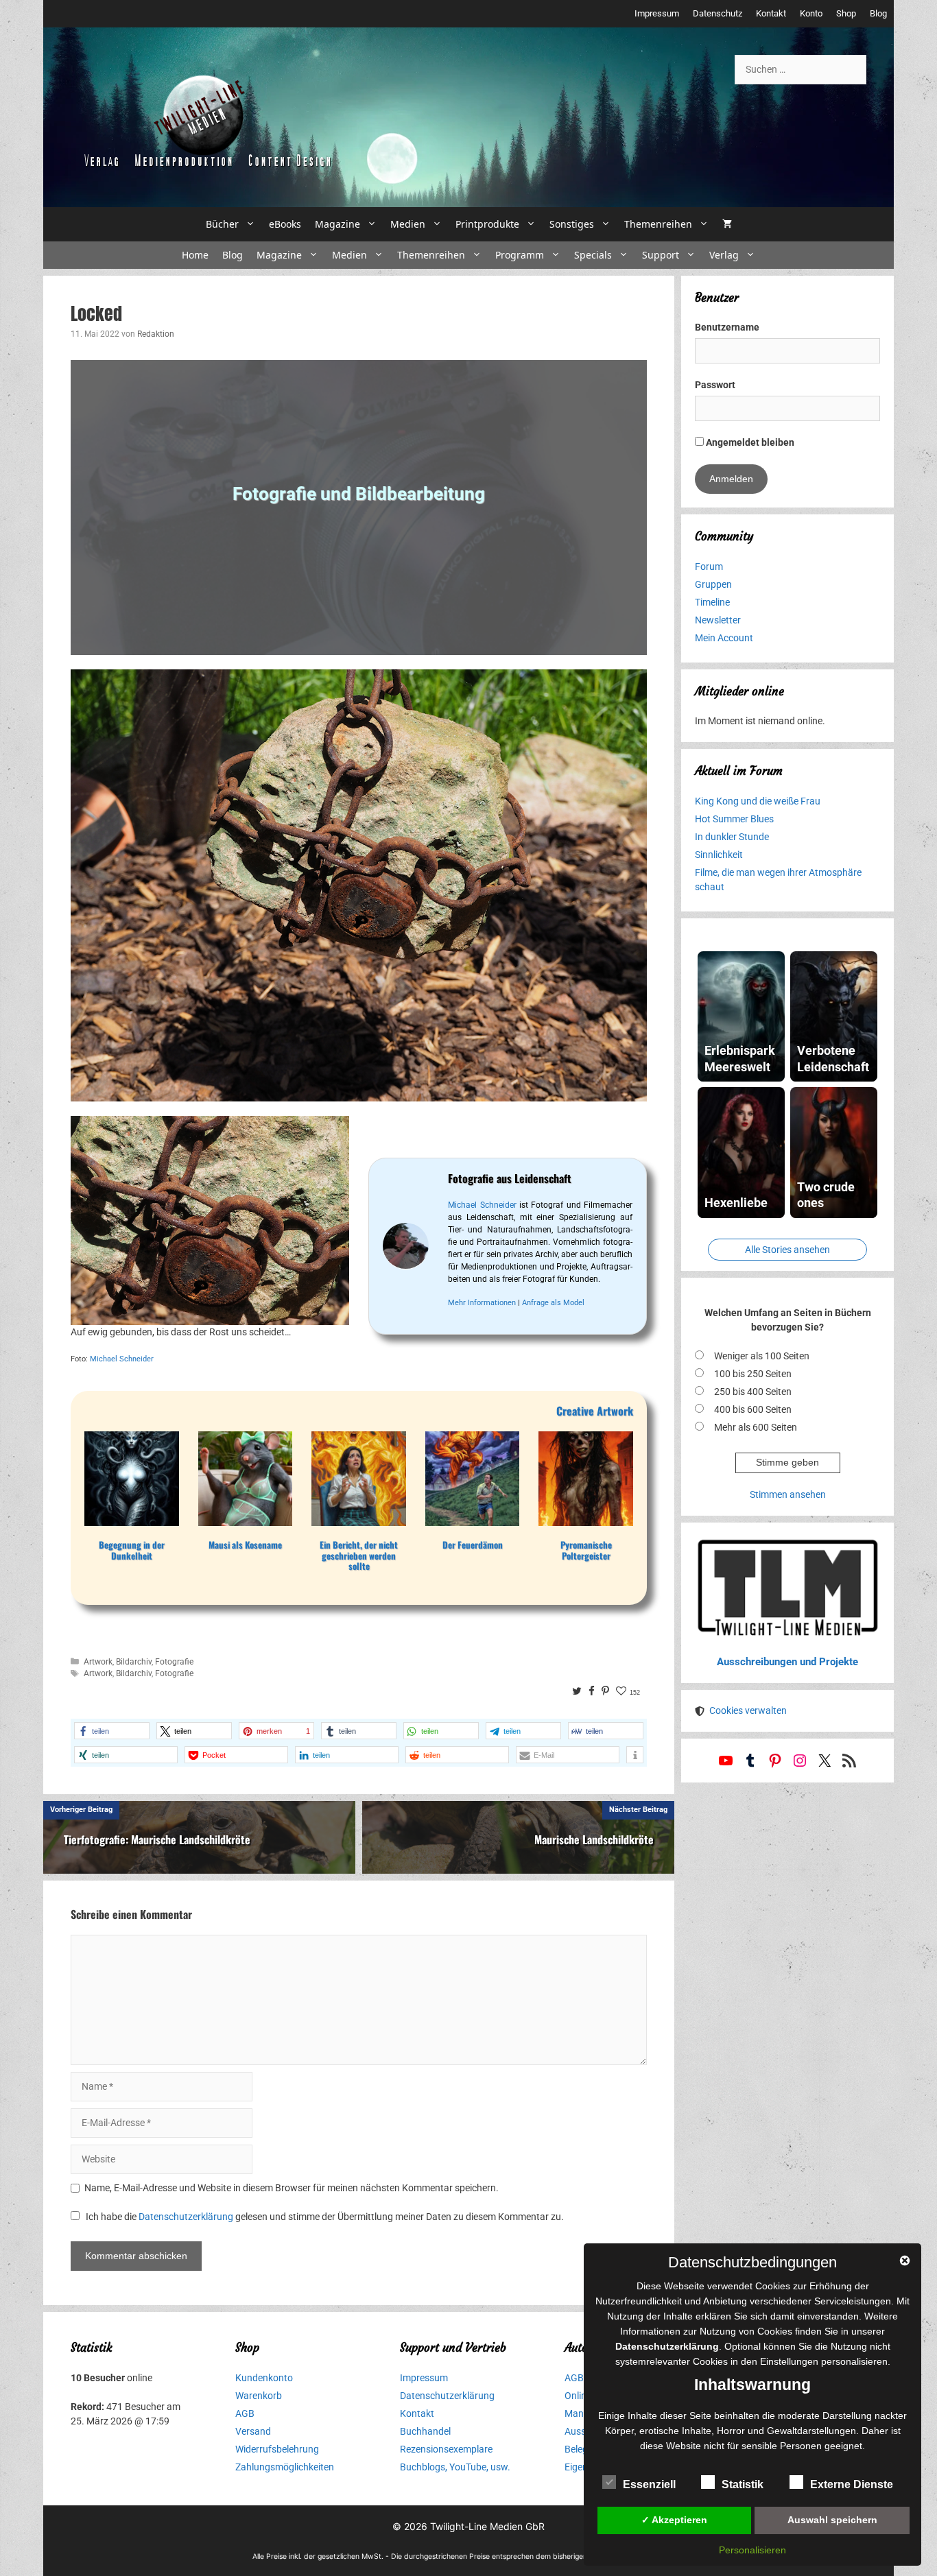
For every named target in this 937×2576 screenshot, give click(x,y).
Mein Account (724, 638)
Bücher (222, 224)
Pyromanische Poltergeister (586, 1550)
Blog (878, 13)
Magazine (337, 224)
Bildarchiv (134, 1662)
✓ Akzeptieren (674, 2520)
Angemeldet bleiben (749, 442)
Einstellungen (789, 2361)
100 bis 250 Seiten (753, 1374)
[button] (112, 1731)
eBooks (285, 224)
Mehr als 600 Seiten (756, 1427)
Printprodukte (487, 224)
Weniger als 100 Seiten (762, 1356)
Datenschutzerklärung (186, 2217)
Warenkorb (259, 2396)
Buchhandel (425, 2431)
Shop (846, 13)
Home (195, 255)
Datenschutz (717, 13)
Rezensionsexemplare (446, 2449)
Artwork (98, 1662)
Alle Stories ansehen (787, 1250)
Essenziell (649, 2484)
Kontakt (771, 13)
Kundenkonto (264, 2378)
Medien (408, 224)
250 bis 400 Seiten (753, 1392)
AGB (245, 2413)
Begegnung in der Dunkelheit (132, 1550)
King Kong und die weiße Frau (758, 801)
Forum (709, 567)
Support (661, 255)
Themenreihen (658, 224)
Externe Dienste (852, 2484)
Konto (811, 13)
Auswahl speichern (832, 2520)
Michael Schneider (122, 1359)
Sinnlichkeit (719, 855)
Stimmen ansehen (788, 1494)
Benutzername (727, 327)
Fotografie (174, 1662)
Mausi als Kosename (245, 1545)
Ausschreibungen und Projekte (787, 1662)
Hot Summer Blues (734, 819)
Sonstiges (572, 224)
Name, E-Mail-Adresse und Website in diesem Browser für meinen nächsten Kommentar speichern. (292, 2188)
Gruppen (713, 584)
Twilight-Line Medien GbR (487, 2526)
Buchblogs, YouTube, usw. (455, 2467)
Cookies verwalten (748, 1710)
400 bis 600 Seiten (753, 1409)
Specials (593, 255)
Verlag (724, 255)
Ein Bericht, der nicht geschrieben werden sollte (359, 1556)
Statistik (743, 2484)
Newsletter (718, 620)
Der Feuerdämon (473, 1545)
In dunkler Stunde (732, 837)
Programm (520, 255)
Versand (253, 2431)
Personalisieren (752, 2550)
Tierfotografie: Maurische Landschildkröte (157, 1839)
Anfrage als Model (553, 1303)
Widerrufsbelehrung (277, 2449)
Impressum (657, 13)
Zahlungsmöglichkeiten (285, 2467)
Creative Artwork (595, 1411)
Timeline (712, 602)
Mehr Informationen (482, 1303)
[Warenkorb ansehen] (727, 224)
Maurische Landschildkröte (594, 1839)
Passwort (715, 385)
